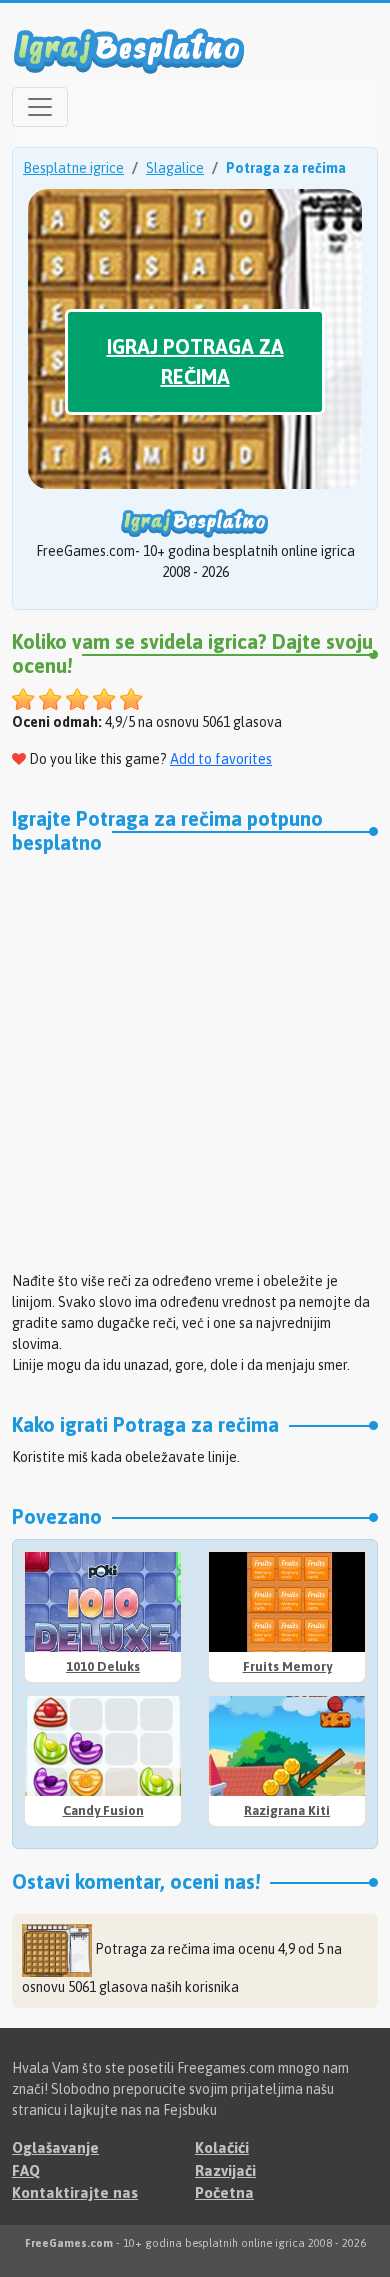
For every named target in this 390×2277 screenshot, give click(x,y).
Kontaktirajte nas (75, 2192)
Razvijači (225, 2170)
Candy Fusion (103, 1810)
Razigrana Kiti (287, 1810)
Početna (224, 2192)
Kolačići (222, 2147)
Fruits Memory (287, 1666)
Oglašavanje (55, 2147)
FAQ (26, 2170)
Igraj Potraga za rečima (195, 361)
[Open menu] (40, 107)
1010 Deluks (103, 1666)
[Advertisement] (195, 1060)
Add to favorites (221, 759)
